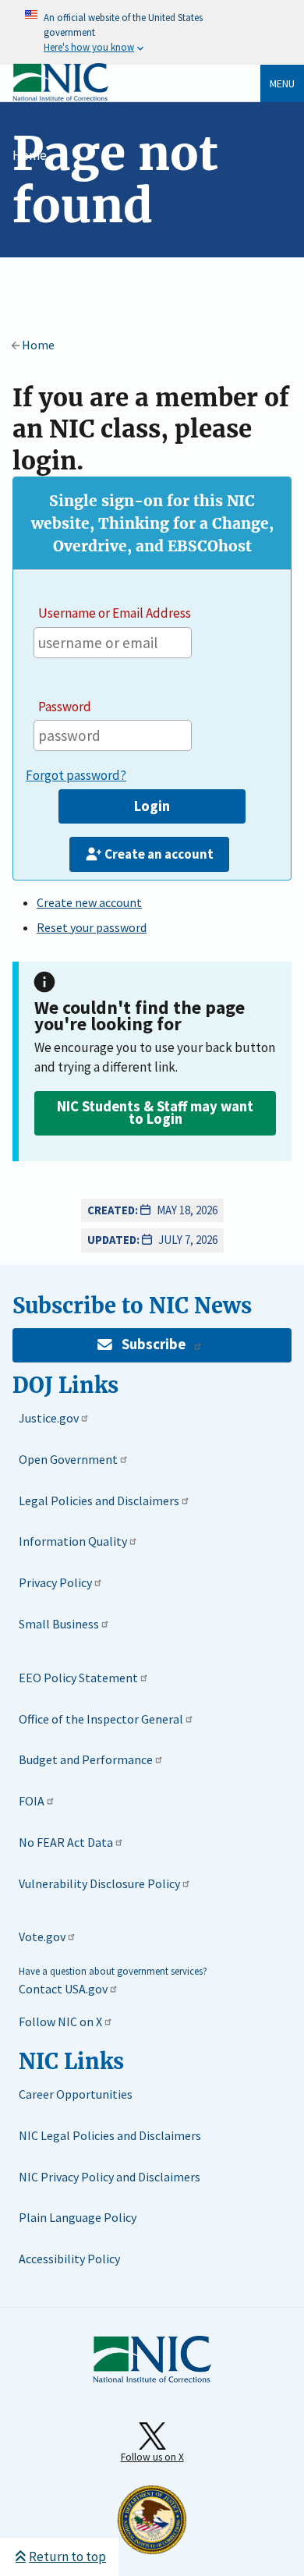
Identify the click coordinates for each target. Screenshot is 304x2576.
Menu (282, 83)
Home (30, 155)
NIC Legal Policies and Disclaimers (110, 2135)
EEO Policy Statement (78, 1678)
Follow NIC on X (60, 2021)
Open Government (68, 1459)
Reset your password (92, 927)
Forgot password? (76, 775)
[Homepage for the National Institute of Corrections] (152, 2379)
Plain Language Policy (78, 2217)
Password (65, 707)
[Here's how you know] (152, 32)
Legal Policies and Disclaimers (99, 1501)
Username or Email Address (115, 613)
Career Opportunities (76, 2094)
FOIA (32, 1801)
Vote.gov (42, 1936)
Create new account (89, 902)
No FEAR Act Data (66, 1842)
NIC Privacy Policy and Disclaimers (110, 2177)
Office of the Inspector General (101, 1719)
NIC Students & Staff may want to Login (155, 1113)
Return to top (67, 2557)
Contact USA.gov (63, 1989)
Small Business (59, 1624)
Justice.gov (49, 1418)
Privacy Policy (55, 1582)
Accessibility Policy (69, 2259)
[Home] (60, 98)
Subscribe (154, 1344)
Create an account (159, 854)
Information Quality (73, 1541)
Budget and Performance (86, 1759)
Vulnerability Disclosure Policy (99, 1883)
